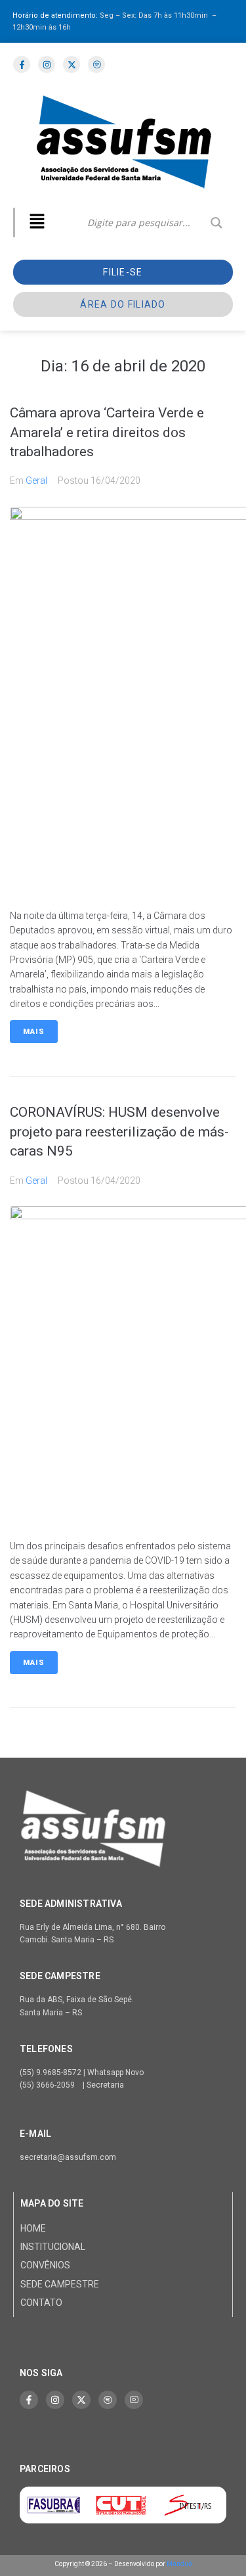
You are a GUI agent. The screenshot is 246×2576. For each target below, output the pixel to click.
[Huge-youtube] (134, 2400)
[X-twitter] (81, 2400)
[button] (37, 222)
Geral (36, 480)
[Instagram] (55, 2400)
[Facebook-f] (29, 2400)
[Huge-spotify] (108, 2400)
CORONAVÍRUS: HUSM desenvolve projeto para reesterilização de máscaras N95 (119, 1132)
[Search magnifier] (216, 223)
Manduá (179, 2564)
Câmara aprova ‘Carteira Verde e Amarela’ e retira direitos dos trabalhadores (107, 432)
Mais (34, 1032)
